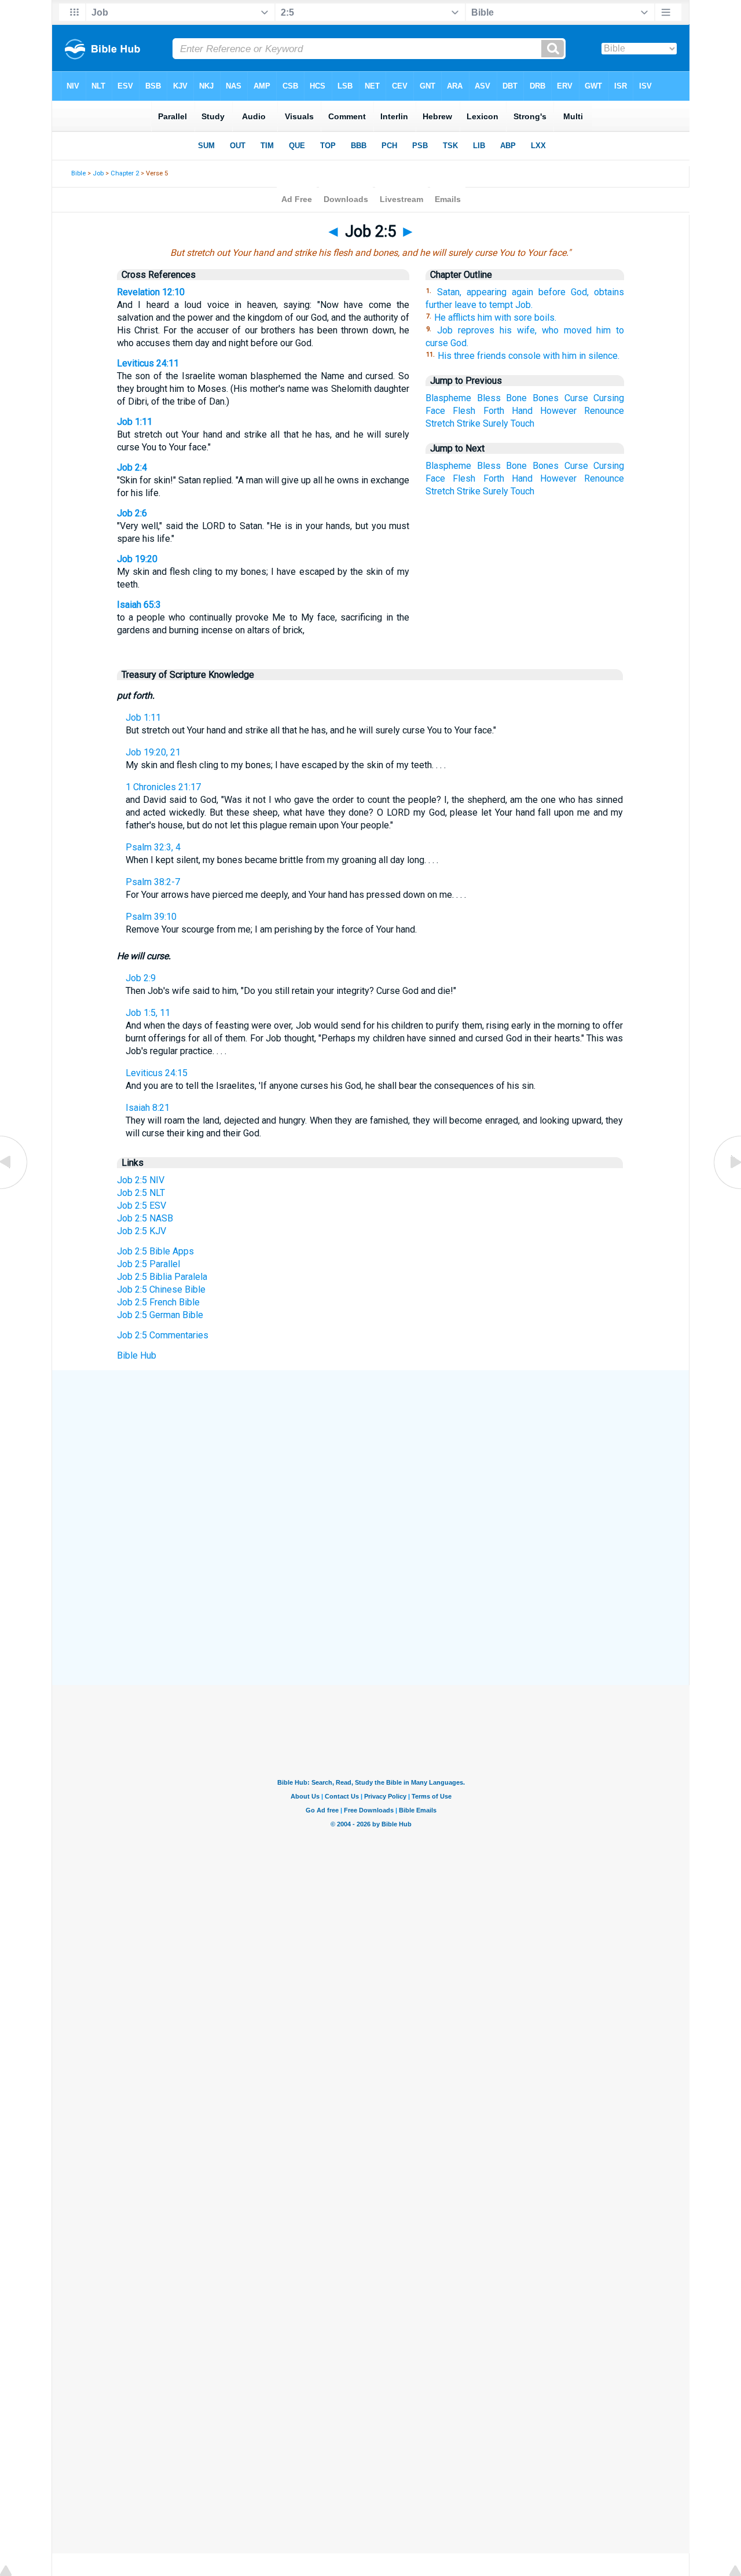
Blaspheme (448, 398)
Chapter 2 (125, 173)
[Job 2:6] (727, 1188)
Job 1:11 (135, 422)
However (558, 411)
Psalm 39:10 (151, 917)
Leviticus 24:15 (157, 1073)
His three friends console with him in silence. (529, 356)
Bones (546, 398)
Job (98, 173)
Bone (516, 398)
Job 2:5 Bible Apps (155, 1251)
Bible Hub (137, 1355)
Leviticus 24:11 (148, 363)
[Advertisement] (370, 1455)
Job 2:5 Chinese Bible (161, 1289)
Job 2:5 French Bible (158, 1302)
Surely (496, 423)
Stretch (440, 423)
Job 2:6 (132, 513)
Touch (522, 423)
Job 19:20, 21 (153, 752)
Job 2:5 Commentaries (163, 1335)
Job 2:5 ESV (142, 1206)
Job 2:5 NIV (141, 1180)
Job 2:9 (141, 978)
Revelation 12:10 (151, 292)
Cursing (609, 398)
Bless (489, 398)
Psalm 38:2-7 (153, 882)
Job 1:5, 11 (148, 1013)
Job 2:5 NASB (145, 1218)
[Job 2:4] (14, 1188)
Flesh (464, 411)
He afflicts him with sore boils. (495, 318)
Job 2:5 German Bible (160, 1315)
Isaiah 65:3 (139, 605)
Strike (469, 423)
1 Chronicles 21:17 (163, 787)
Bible (78, 173)
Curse (576, 398)
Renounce (604, 411)
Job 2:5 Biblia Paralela (162, 1277)
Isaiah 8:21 (148, 1108)
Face (435, 411)
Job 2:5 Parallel (148, 1264)
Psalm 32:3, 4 (153, 847)
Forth (494, 411)
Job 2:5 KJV (142, 1231)
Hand (522, 411)
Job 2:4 (132, 467)
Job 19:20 (137, 559)
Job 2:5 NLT (141, 1193)
